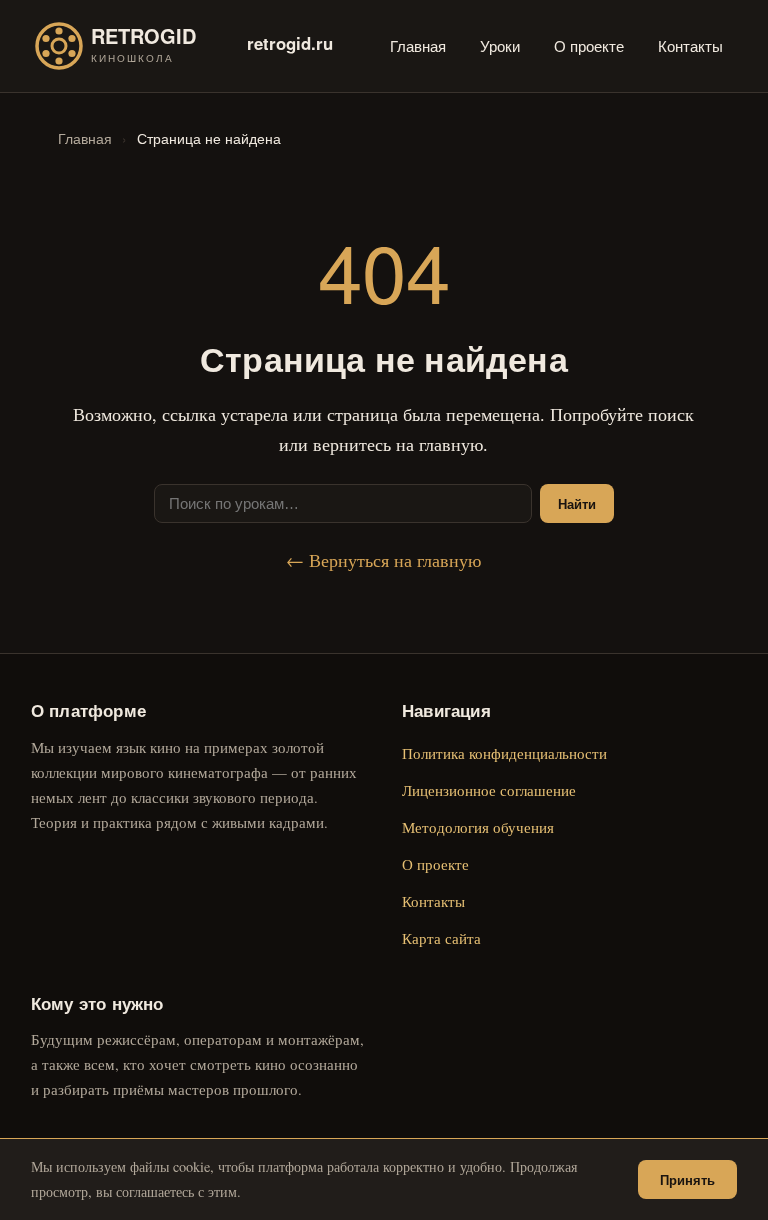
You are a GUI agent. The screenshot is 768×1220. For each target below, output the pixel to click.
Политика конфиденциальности (504, 753)
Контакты (690, 45)
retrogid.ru (290, 43)
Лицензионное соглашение (489, 790)
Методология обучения (478, 827)
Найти (577, 503)
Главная (418, 45)
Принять (687, 1179)
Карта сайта (441, 938)
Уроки (500, 45)
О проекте (589, 45)
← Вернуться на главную (383, 560)
